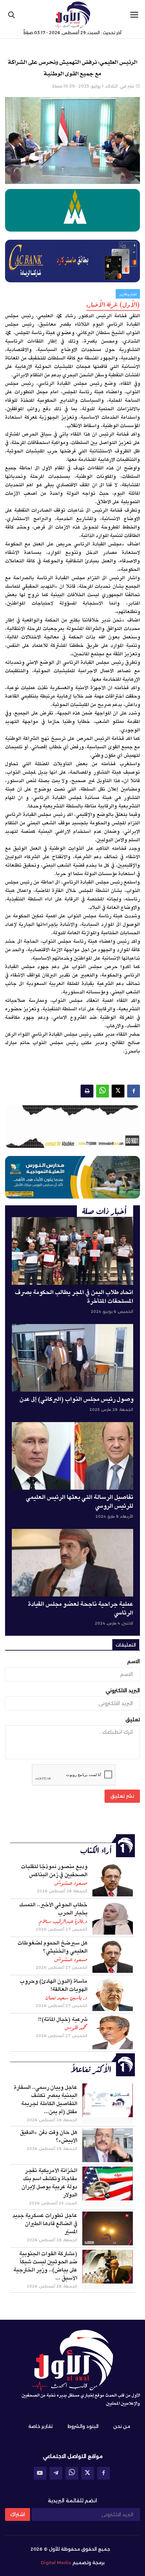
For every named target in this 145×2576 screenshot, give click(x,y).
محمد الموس (76, 2028)
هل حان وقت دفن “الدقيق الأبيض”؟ (49, 2136)
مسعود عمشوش (71, 1883)
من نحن (122, 2426)
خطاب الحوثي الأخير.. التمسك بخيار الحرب (53, 1909)
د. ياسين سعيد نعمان (66, 1998)
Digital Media (56, 2562)
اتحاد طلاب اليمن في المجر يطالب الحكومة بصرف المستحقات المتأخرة (74, 1297)
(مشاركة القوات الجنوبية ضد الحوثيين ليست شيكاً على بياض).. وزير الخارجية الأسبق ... (45, 2266)
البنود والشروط (83, 2426)
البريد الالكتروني (123, 1691)
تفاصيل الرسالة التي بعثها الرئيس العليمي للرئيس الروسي (80, 1502)
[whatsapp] (72, 2473)
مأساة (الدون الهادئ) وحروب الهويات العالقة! (54, 1985)
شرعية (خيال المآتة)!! (63, 2019)
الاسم (134, 1661)
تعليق (133, 1720)
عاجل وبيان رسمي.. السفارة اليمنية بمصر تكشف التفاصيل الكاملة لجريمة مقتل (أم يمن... (46, 2100)
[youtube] (40, 2473)
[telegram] (56, 2473)
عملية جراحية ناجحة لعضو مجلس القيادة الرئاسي (81, 1609)
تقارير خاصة (40, 2426)
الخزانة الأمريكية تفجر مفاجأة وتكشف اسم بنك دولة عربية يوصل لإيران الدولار (49, 2183)
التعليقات (126, 1645)
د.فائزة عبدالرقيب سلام (63, 1921)
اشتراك (18, 2514)
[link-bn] (72, 1127)
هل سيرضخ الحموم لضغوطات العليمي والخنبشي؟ (52, 1947)
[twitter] (88, 2473)
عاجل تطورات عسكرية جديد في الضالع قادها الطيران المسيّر (45, 2224)
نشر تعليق (122, 1796)
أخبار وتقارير (128, 294)
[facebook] (104, 2473)
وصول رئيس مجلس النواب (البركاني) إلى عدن (76, 1399)
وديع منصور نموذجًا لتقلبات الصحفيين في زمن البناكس (54, 1871)
